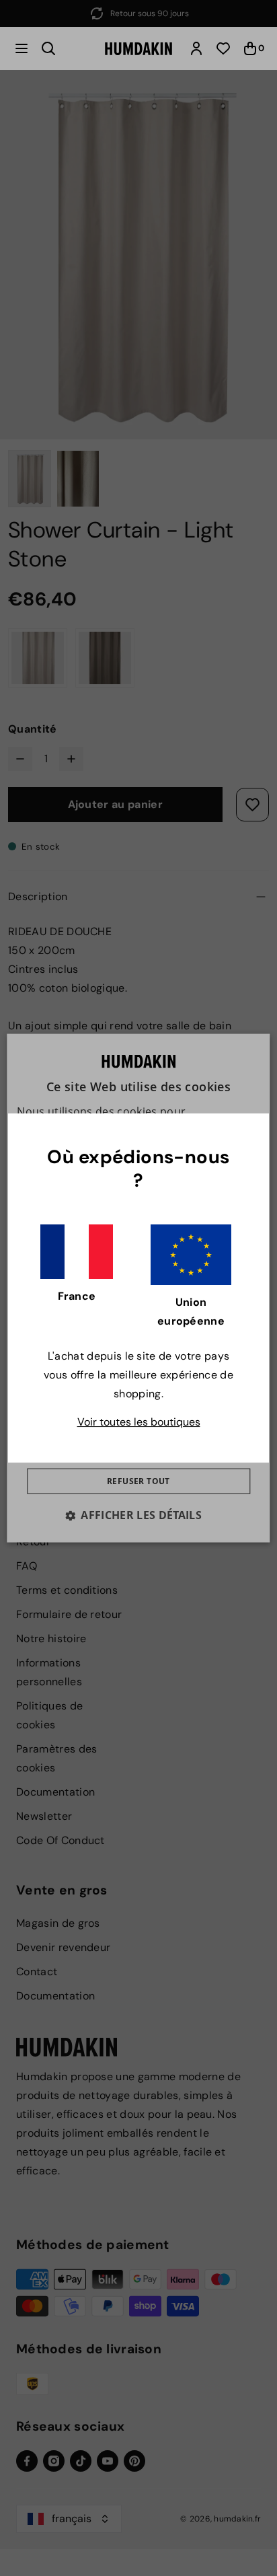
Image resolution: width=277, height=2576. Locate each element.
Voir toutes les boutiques (139, 1422)
